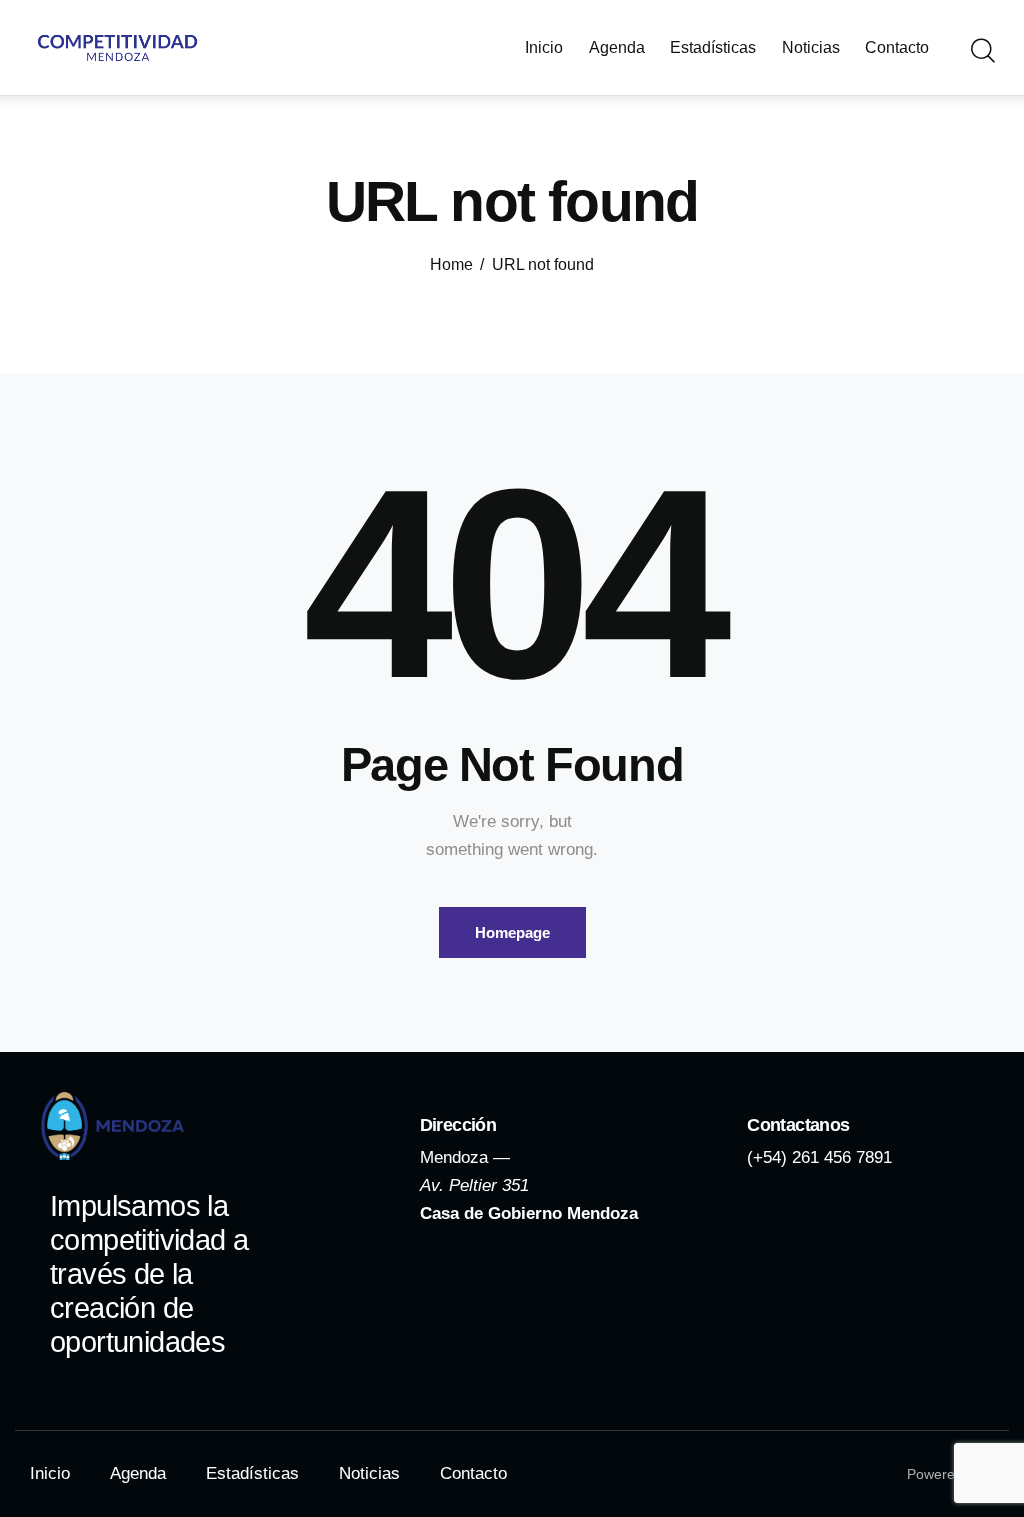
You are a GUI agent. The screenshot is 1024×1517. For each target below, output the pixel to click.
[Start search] (981, 51)
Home (451, 264)
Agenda (138, 1473)
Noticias (369, 1473)
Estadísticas (252, 1473)
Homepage (512, 932)
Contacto (473, 1473)
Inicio (50, 1473)
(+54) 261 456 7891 (819, 1157)
